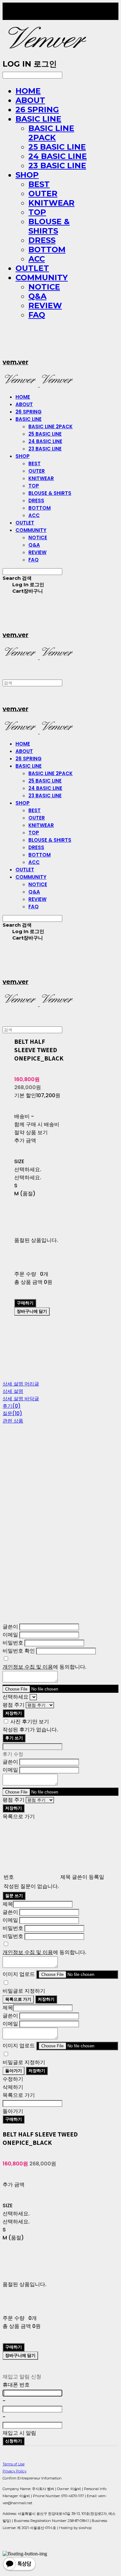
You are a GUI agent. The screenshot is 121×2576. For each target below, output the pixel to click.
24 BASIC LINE (58, 156)
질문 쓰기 (14, 1896)
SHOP (27, 175)
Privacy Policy (15, 2471)
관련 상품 (13, 1421)
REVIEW (45, 306)
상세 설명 (13, 1391)
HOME (28, 91)
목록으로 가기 (18, 1999)
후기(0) (12, 1406)
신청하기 (14, 2441)
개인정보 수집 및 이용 (28, 1667)
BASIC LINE (38, 119)
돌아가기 (14, 2071)
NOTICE (44, 287)
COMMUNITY (42, 278)
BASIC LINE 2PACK (51, 133)
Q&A (37, 296)
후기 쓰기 (14, 1738)
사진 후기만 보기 (30, 1722)
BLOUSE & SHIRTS (49, 226)
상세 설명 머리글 (21, 1384)
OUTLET (32, 268)
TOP (37, 212)
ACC (37, 259)
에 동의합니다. (45, 1667)
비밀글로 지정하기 (24, 1991)
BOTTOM (47, 250)
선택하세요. (28, 1169)
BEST (39, 184)
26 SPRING (37, 110)
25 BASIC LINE (57, 147)
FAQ (37, 315)
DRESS (42, 240)
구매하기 (14, 2119)
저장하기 (14, 1713)
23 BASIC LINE (57, 166)
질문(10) (12, 1413)
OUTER (43, 194)
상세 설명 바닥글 (21, 1399)
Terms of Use (14, 2464)
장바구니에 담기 (20, 2355)
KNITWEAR (51, 203)
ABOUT (30, 100)
